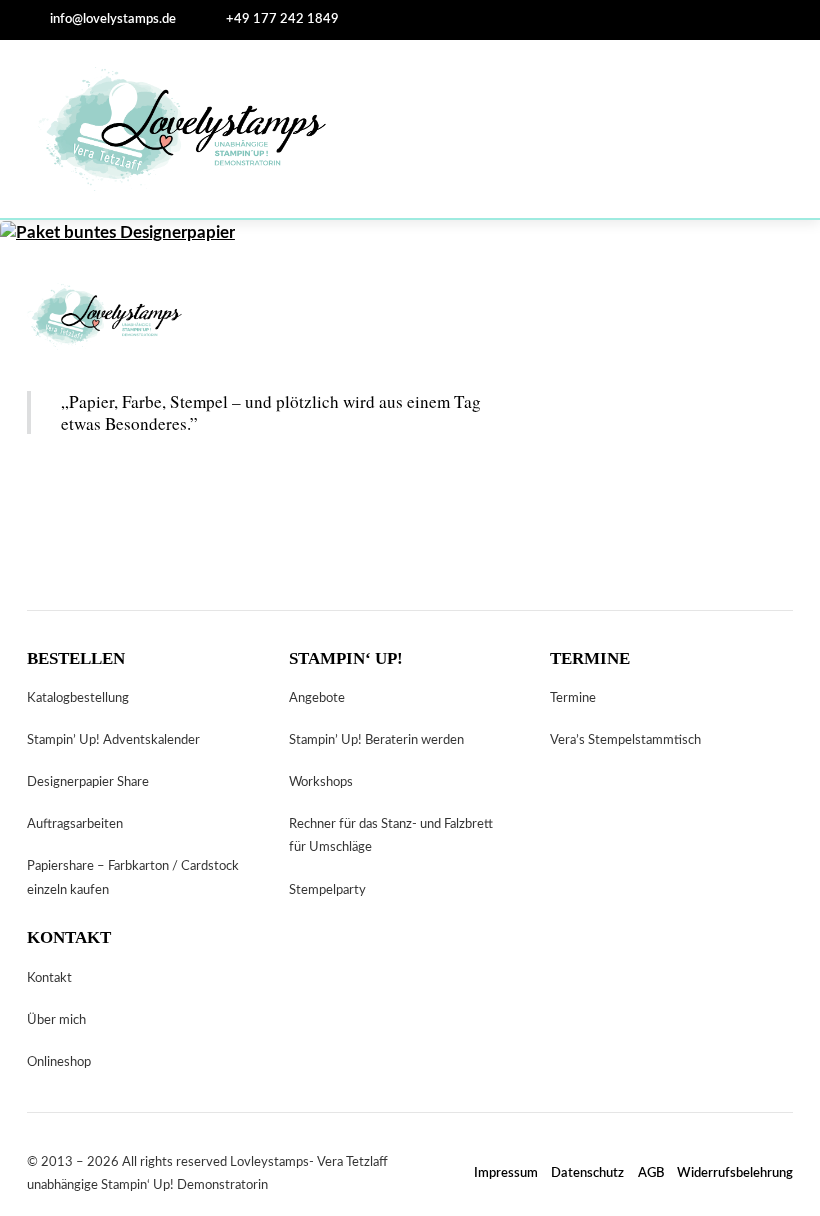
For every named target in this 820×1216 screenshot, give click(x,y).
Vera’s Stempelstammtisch (625, 740)
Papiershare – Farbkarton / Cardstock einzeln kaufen (133, 877)
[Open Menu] (765, 129)
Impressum (506, 1173)
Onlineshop (59, 1062)
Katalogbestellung (78, 698)
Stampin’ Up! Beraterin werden (376, 740)
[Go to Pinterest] (450, 19)
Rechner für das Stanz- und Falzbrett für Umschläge (391, 835)
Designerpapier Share (88, 782)
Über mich (56, 1020)
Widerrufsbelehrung (735, 1173)
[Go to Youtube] (480, 19)
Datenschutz (587, 1173)
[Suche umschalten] (369, 20)
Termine (573, 698)
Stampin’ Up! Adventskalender (113, 740)
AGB (651, 1173)
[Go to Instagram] (421, 19)
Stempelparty (327, 890)
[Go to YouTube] (140, 495)
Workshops (321, 782)
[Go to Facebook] (509, 19)
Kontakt (49, 978)
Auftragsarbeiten (75, 824)
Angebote (317, 698)
